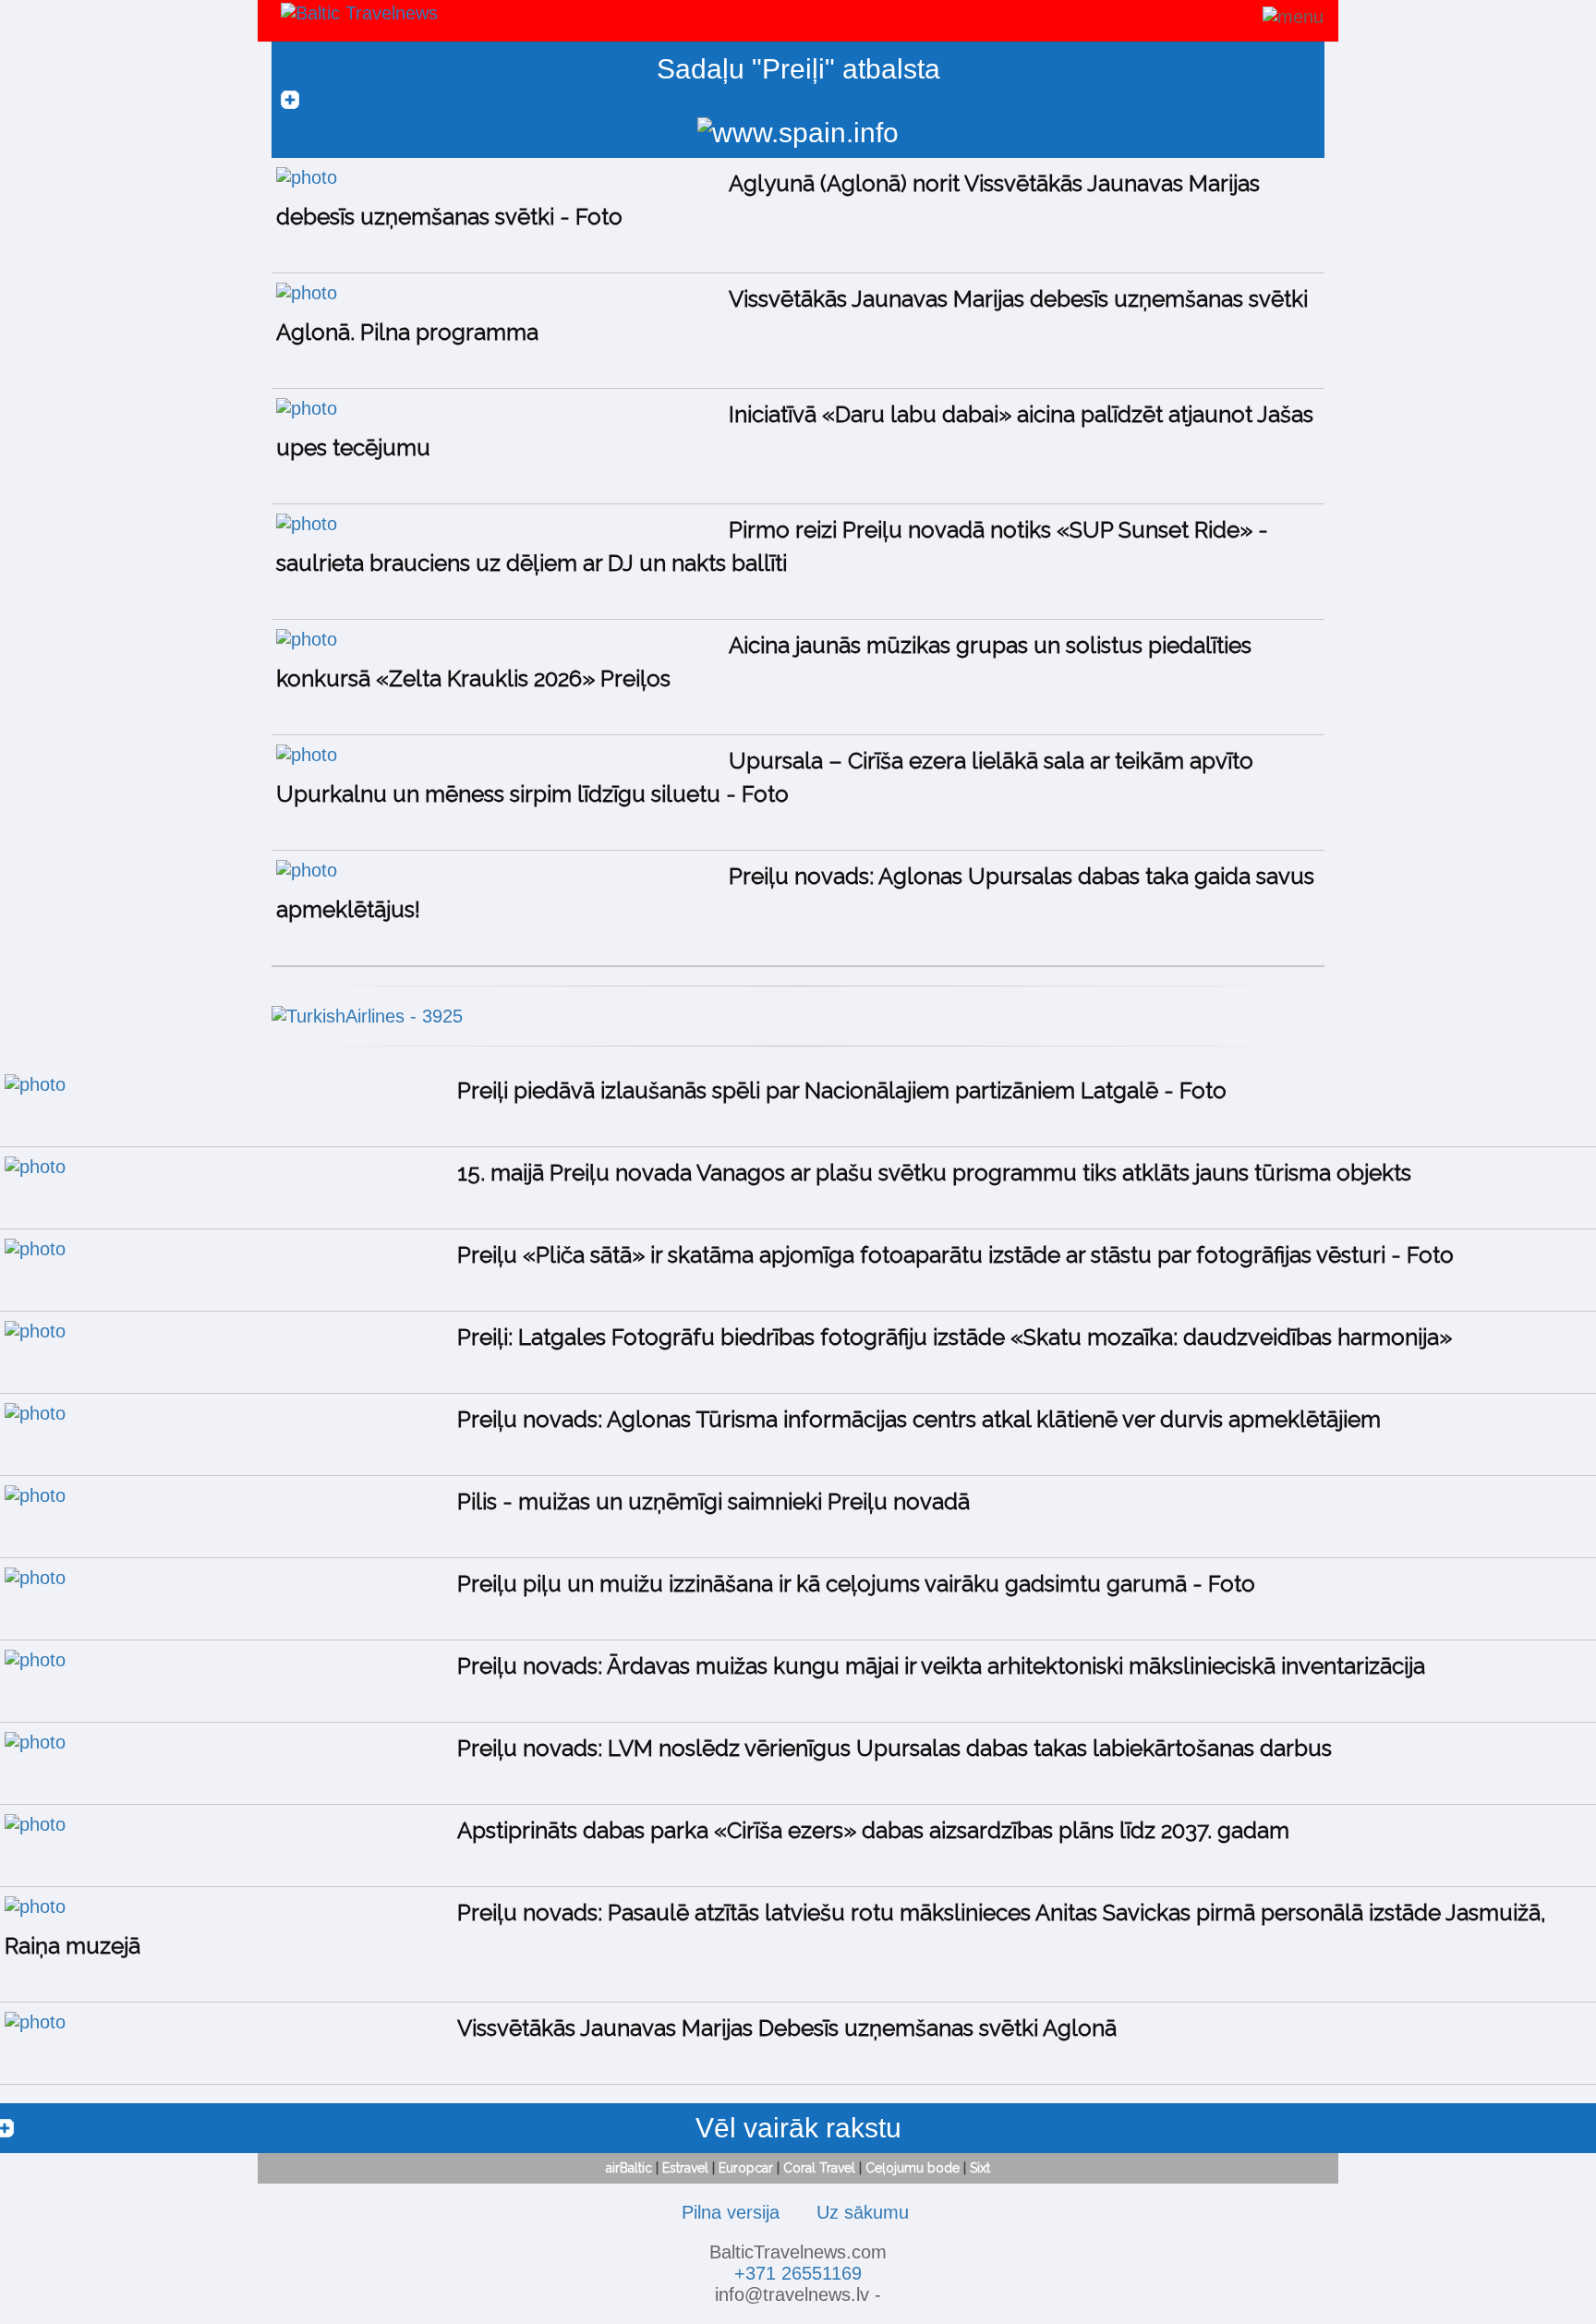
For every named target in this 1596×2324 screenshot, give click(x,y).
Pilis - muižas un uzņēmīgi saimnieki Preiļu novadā (713, 1501)
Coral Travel (819, 2168)
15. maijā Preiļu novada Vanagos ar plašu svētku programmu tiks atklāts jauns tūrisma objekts (934, 1173)
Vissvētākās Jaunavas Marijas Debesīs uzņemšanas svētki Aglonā (787, 2028)
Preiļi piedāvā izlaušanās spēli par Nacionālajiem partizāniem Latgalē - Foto (842, 1090)
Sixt (980, 2168)
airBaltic (629, 2168)
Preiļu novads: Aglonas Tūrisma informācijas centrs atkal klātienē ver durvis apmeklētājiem (919, 1419)
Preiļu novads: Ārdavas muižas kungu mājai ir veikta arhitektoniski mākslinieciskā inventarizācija (941, 1666)
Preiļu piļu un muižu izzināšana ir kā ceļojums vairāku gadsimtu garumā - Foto (856, 1584)
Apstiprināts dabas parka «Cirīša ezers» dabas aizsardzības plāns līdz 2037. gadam (873, 1830)
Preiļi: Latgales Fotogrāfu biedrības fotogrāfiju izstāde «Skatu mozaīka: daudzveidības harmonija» (955, 1337)
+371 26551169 (798, 2273)
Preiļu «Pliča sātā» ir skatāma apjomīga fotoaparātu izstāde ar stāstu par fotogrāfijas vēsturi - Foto (955, 1255)
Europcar (746, 2168)
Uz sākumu (863, 2212)
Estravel (685, 2168)
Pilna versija (731, 2212)
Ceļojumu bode (913, 2168)
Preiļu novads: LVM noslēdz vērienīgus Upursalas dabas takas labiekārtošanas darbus (895, 1748)
